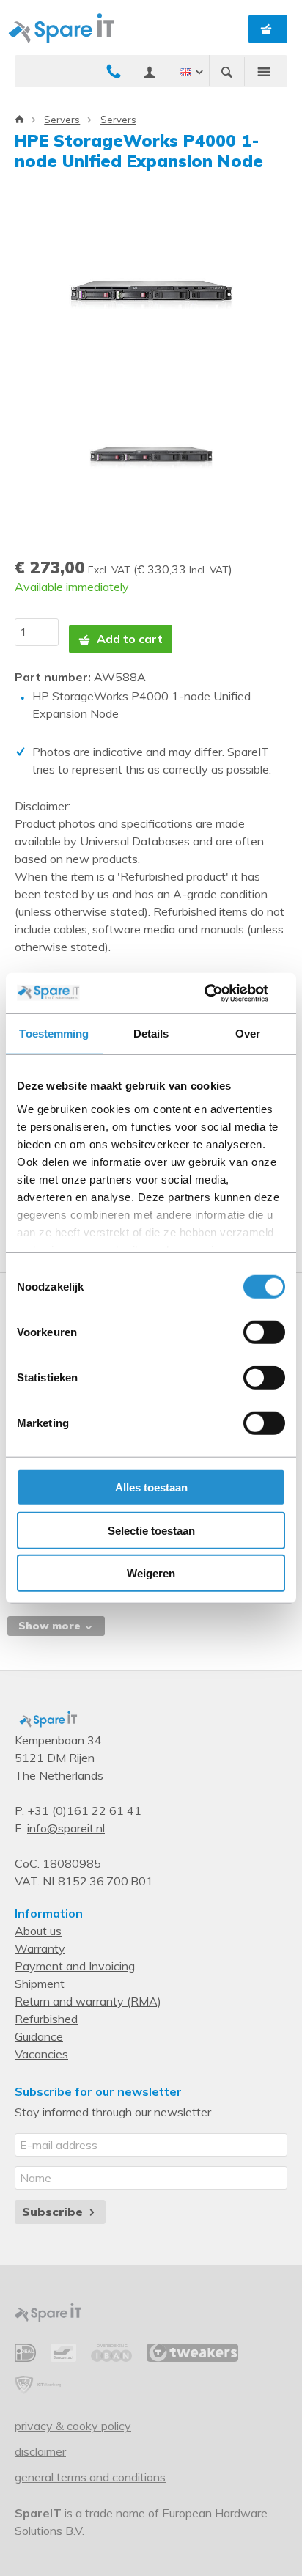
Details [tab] (151, 1034)
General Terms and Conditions (90, 2477)
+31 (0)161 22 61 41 (84, 1810)
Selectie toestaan (151, 1530)
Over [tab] (248, 1034)
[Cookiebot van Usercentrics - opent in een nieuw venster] (221, 993)
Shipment (40, 1984)
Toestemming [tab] (54, 1034)
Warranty (40, 1948)
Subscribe (54, 2212)
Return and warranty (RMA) (88, 2001)
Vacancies (41, 2054)
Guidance (39, 2036)
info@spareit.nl (66, 1828)
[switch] (264, 1332)
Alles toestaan (151, 1487)
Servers (62, 120)
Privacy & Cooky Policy (73, 2426)
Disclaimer (40, 2451)
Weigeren (151, 1573)
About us (38, 1931)
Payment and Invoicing (75, 1966)
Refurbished (46, 2019)
